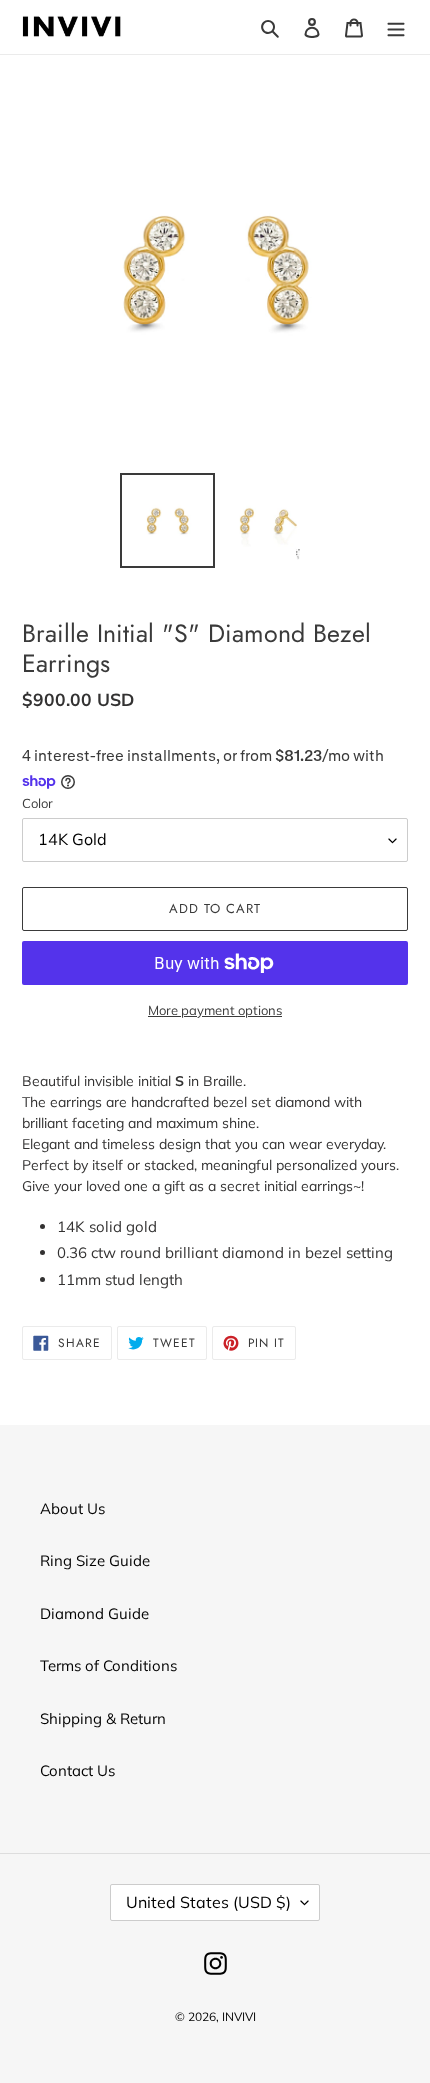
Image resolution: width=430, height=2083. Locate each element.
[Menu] (396, 27)
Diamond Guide (94, 1613)
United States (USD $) (208, 1902)
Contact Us (77, 1770)
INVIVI (239, 2016)
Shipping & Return (103, 1718)
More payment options (215, 1010)
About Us (72, 1508)
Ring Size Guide (95, 1560)
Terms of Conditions (108, 1665)
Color (37, 803)
